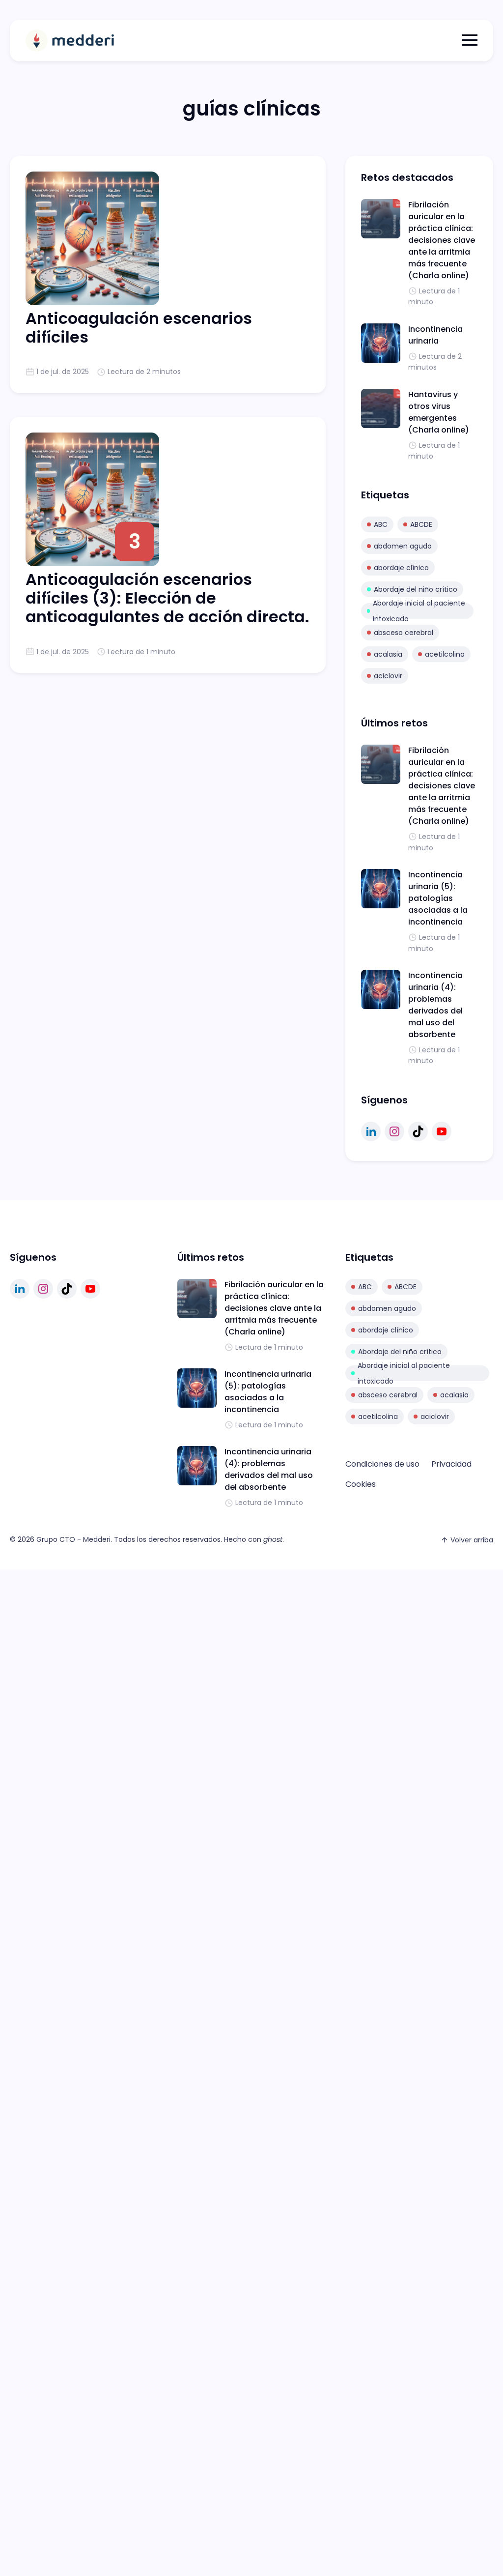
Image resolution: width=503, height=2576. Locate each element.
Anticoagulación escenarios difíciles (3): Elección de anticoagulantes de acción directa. (167, 598)
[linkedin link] (371, 1131)
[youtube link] (442, 1131)
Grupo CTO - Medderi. (74, 1539)
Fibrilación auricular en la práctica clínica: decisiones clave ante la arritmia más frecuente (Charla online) (442, 240)
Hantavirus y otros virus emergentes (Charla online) (439, 412)
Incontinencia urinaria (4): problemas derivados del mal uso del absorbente (435, 1005)
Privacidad (451, 1464)
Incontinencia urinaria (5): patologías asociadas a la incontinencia (438, 898)
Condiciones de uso (382, 1464)
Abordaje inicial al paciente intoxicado (419, 611)
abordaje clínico (401, 568)
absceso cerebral (404, 633)
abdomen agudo (403, 546)
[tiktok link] (418, 1131)
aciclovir (388, 676)
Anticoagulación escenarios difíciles (139, 328)
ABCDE (421, 524)
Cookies (361, 1484)
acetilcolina (445, 654)
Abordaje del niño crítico (416, 589)
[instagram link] (394, 1131)
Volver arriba (472, 1540)
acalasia (388, 654)
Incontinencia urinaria (435, 335)
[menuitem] (382, 1464)
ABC (381, 524)
